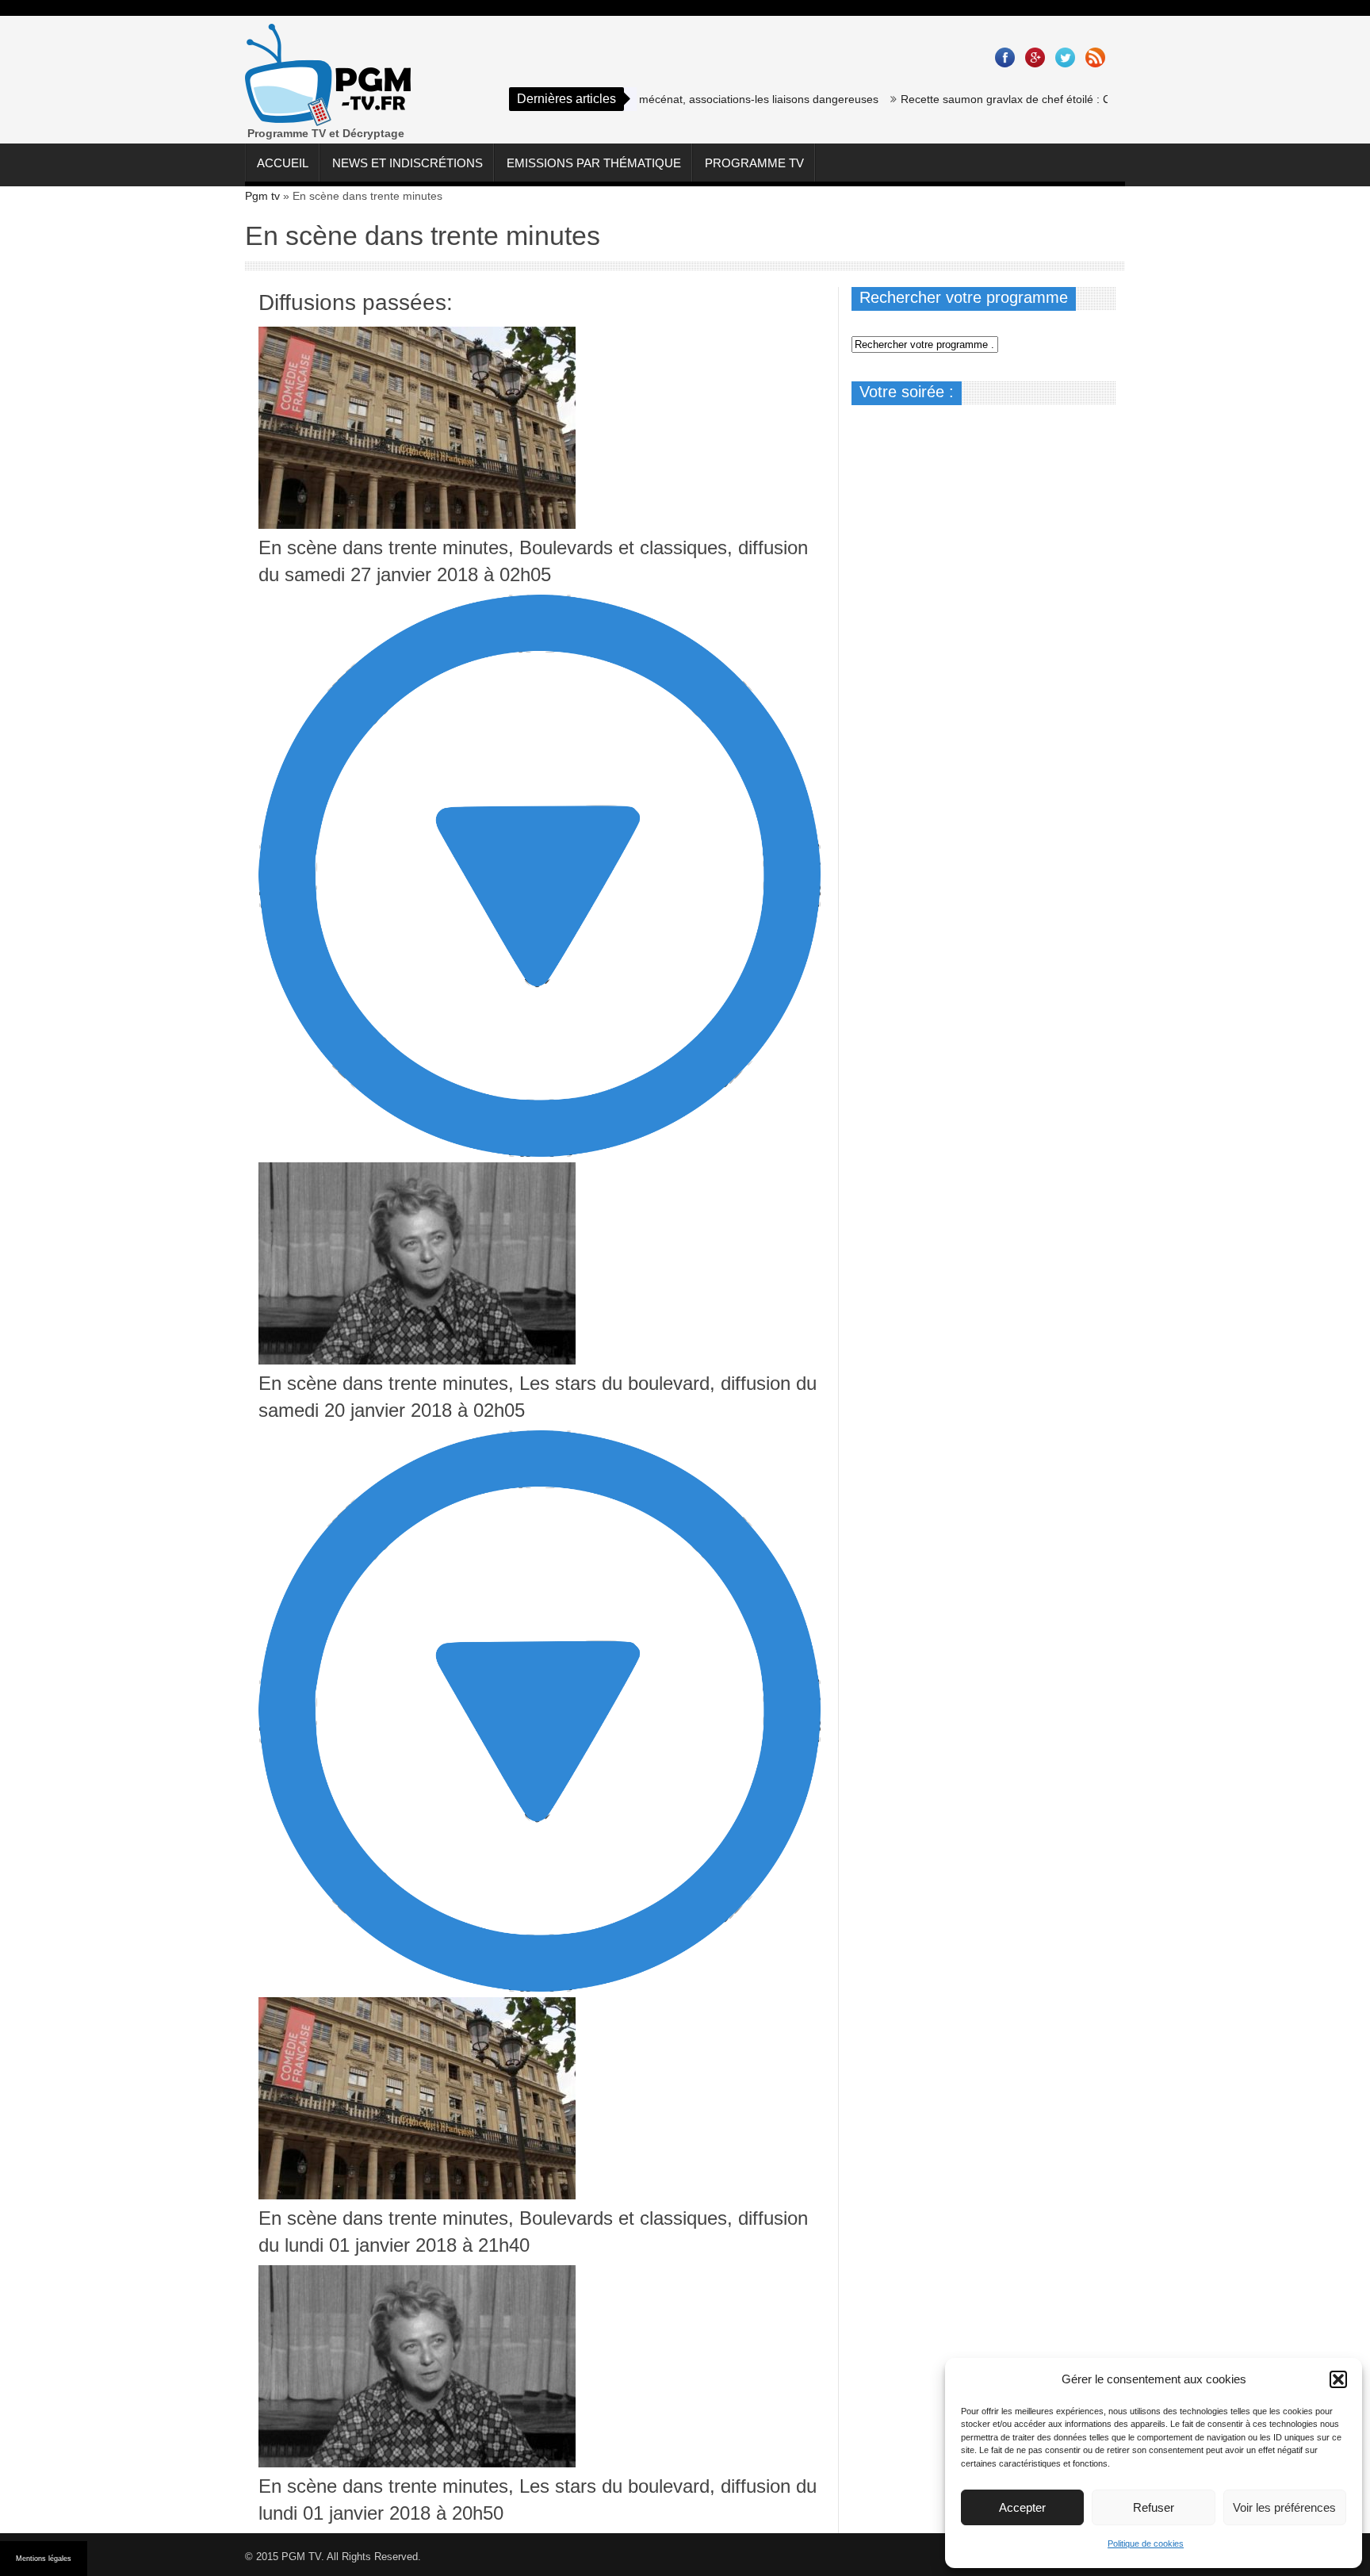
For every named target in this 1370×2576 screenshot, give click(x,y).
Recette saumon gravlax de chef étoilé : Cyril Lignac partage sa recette (1027, 99)
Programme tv (754, 163)
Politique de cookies (1146, 2543)
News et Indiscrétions (408, 163)
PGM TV (301, 2557)
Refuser (1154, 2507)
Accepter (1022, 2507)
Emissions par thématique (594, 163)
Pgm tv (262, 196)
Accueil (283, 163)
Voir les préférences (1284, 2507)
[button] (1338, 2379)
